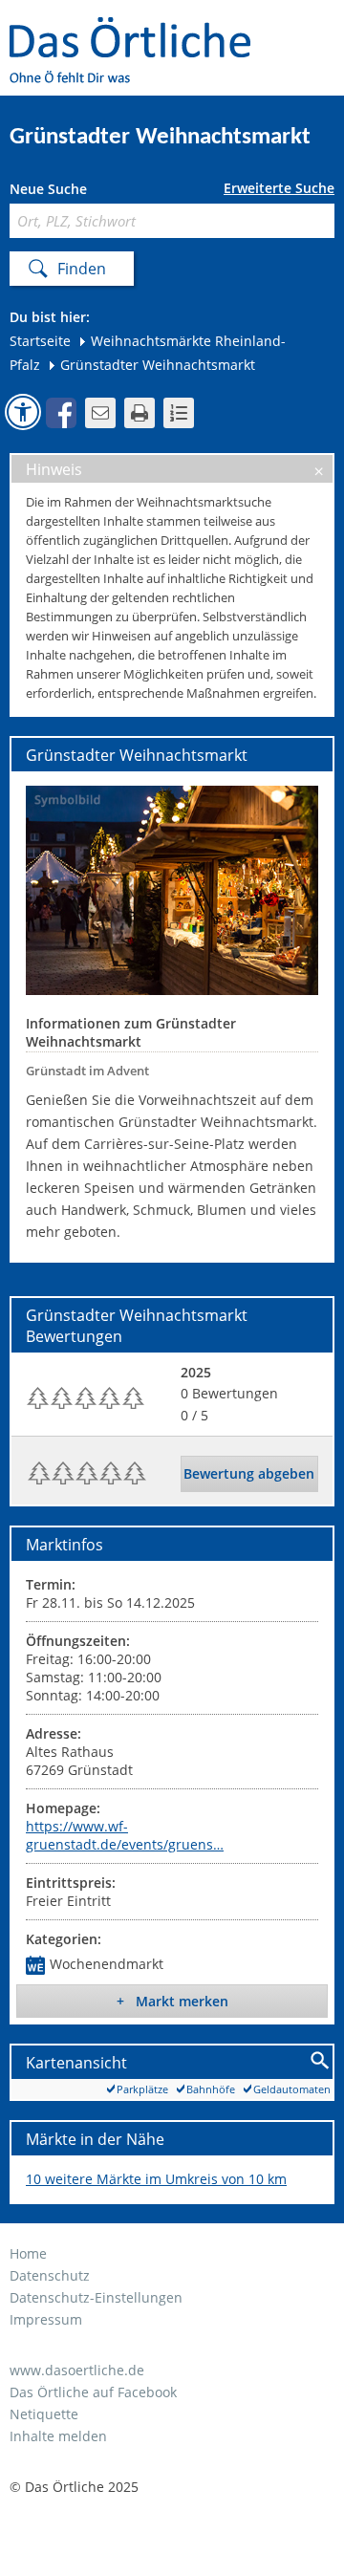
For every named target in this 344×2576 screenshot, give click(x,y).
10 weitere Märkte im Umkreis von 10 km (156, 2179)
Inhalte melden (58, 2436)
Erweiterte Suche (279, 188)
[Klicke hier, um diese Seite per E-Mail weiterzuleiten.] (100, 413)
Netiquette (44, 2414)
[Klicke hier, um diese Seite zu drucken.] (140, 413)
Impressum (46, 2319)
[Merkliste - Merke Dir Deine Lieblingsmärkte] (179, 413)
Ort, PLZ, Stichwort (94, 192)
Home (28, 2253)
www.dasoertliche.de (77, 2370)
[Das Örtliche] (139, 29)
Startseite (40, 341)
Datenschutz (50, 2275)
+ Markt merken (172, 2001)
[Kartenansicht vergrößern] (321, 2061)
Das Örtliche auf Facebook (93, 2392)
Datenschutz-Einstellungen (96, 2297)
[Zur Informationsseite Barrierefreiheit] (23, 412)
